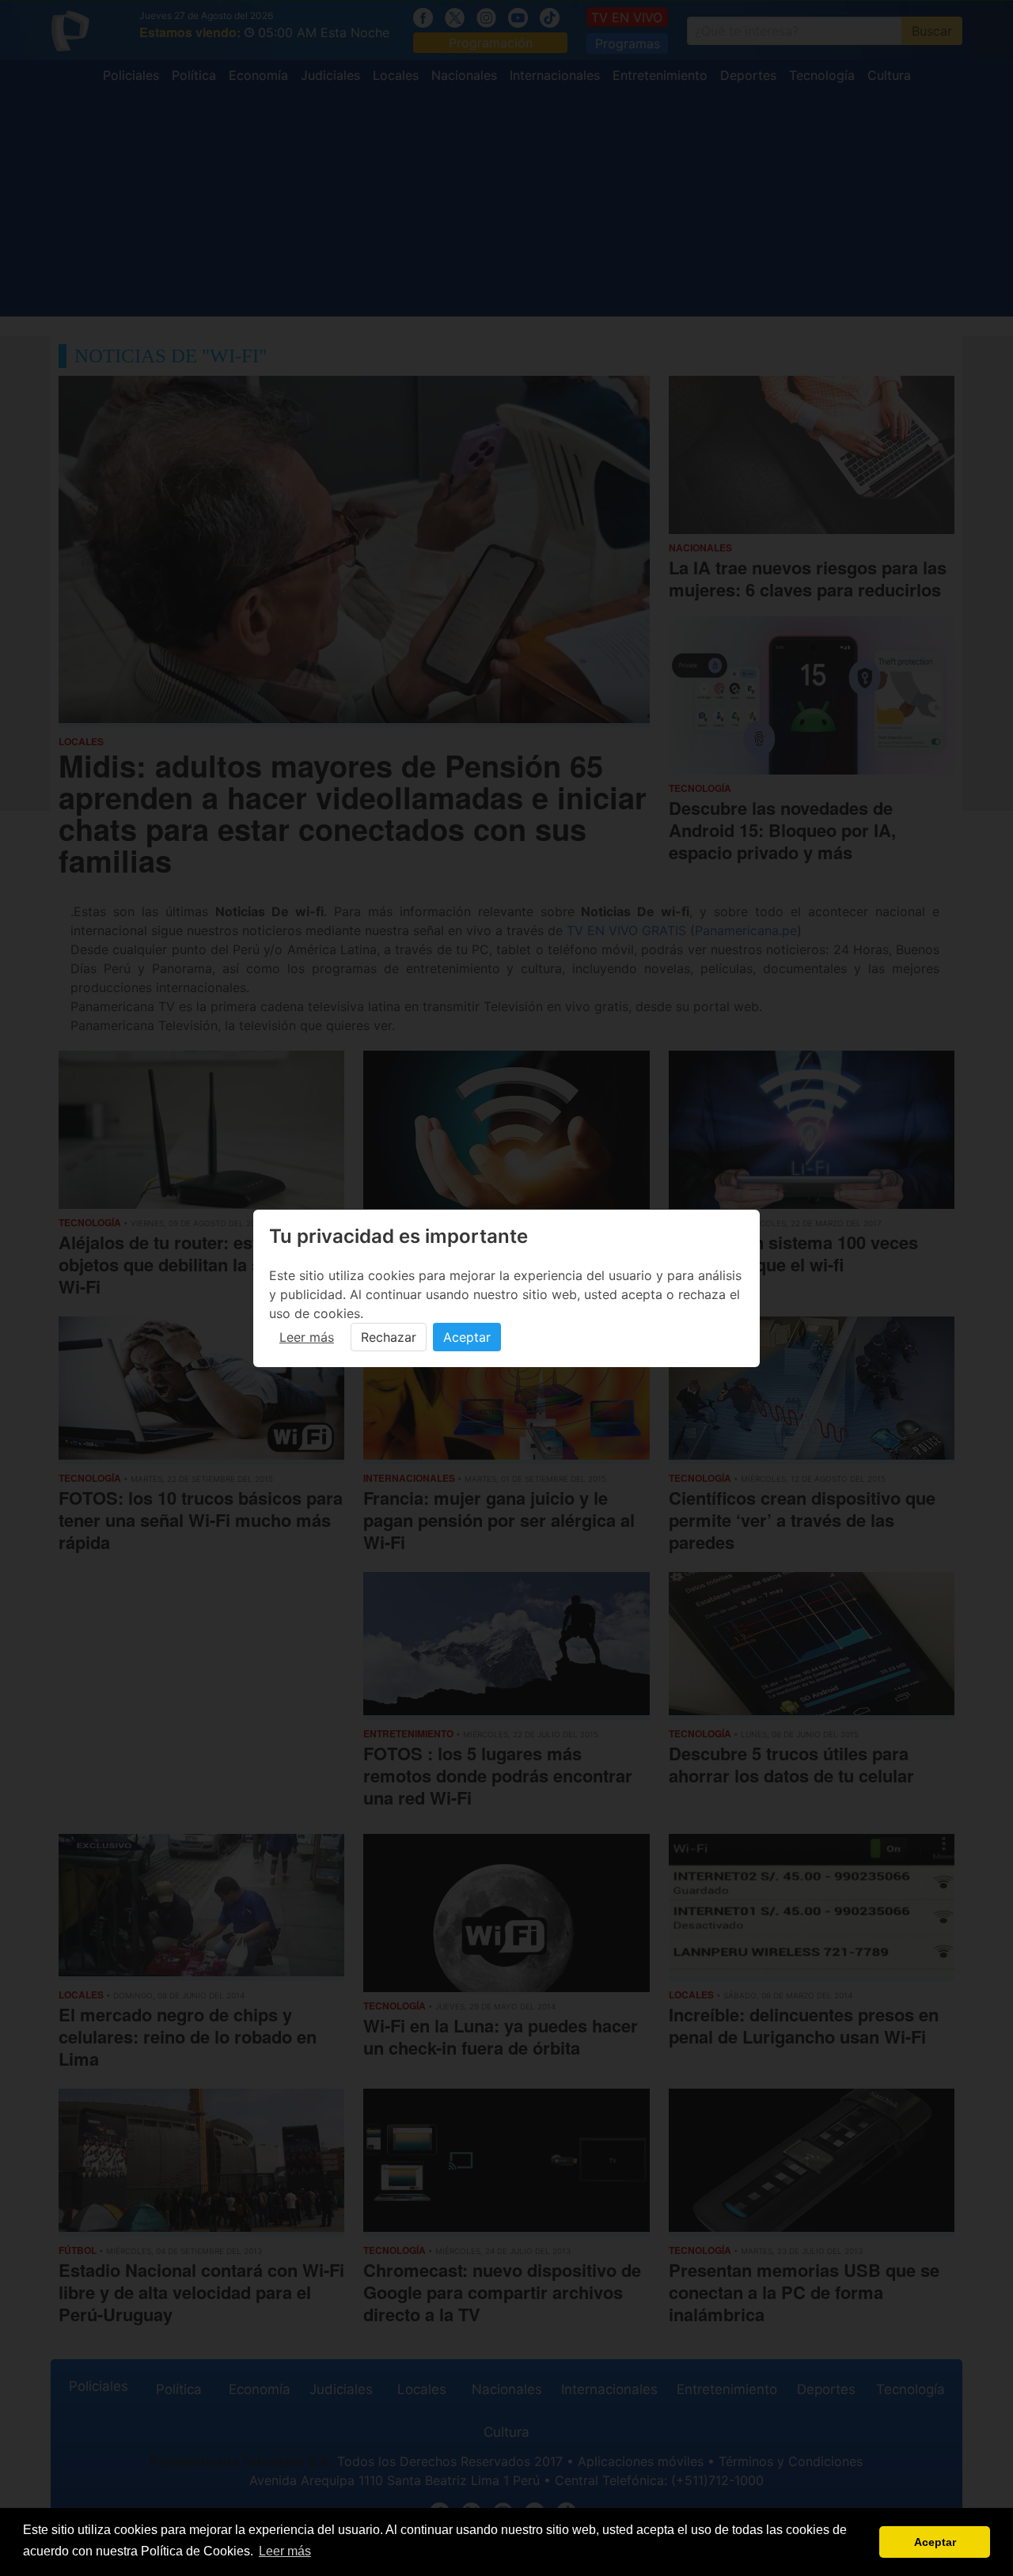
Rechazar (389, 1337)
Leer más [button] (285, 2551)
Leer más (307, 1337)
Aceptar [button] (935, 2542)
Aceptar (467, 1337)
